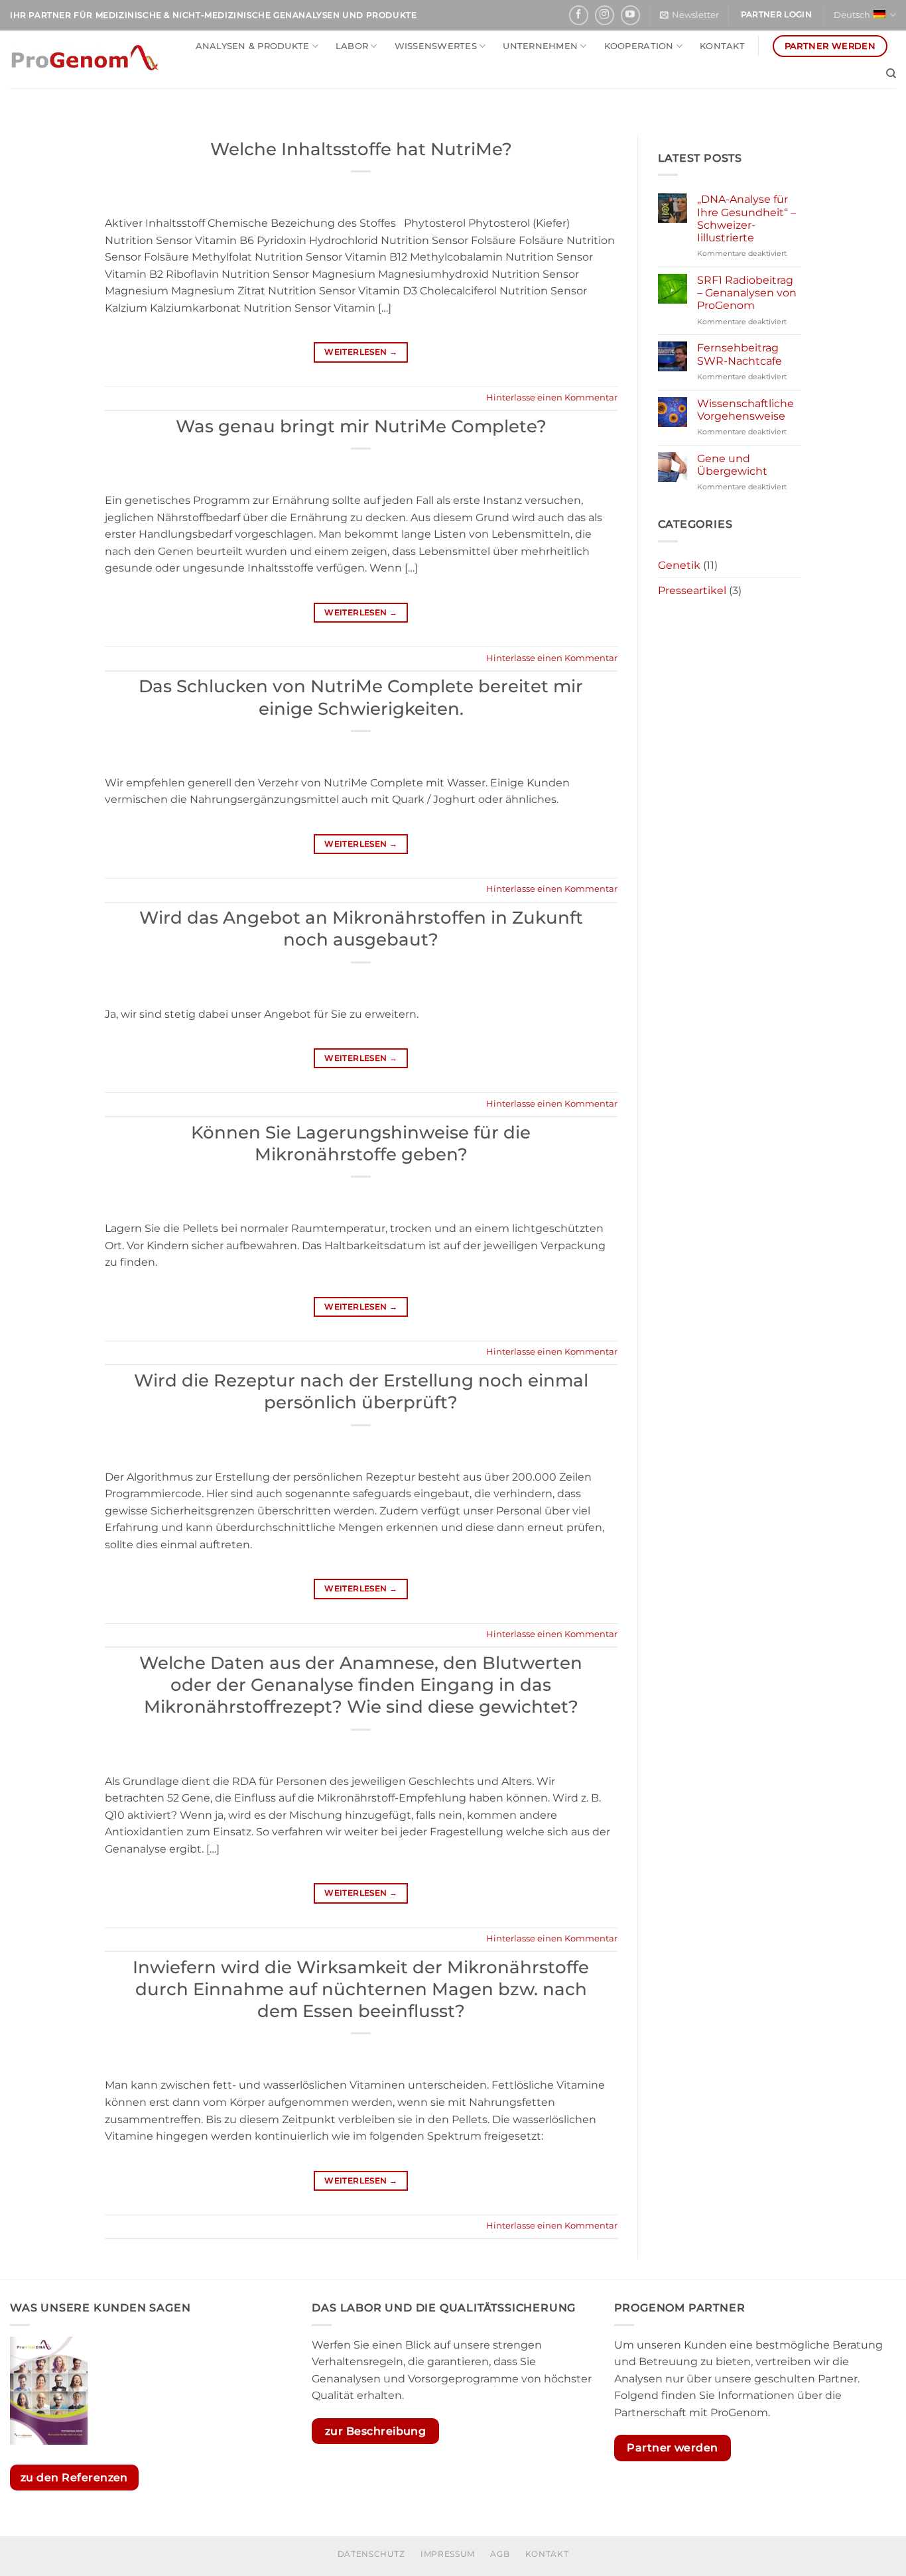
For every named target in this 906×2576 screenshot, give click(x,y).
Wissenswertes (436, 46)
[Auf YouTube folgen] (630, 15)
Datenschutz (371, 2554)
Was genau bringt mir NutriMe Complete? (361, 426)
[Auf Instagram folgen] (605, 15)
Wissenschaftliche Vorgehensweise (745, 410)
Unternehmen (540, 46)
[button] (689, 15)
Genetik (679, 565)
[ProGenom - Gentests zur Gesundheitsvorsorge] (84, 59)
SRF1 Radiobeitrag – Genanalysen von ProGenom (747, 293)
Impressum (448, 2554)
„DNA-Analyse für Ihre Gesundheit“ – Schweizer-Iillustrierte (746, 218)
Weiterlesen (361, 352)
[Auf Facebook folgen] (579, 15)
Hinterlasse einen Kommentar (552, 398)
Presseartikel (692, 590)
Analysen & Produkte (253, 46)
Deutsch (852, 15)
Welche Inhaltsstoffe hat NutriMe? (361, 149)
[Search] (891, 74)
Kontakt (722, 46)
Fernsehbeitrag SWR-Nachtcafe (740, 354)
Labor (352, 46)
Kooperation (639, 46)
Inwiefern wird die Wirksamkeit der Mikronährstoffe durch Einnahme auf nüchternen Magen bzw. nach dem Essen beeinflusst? (361, 1989)
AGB (500, 2554)
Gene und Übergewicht (732, 465)
